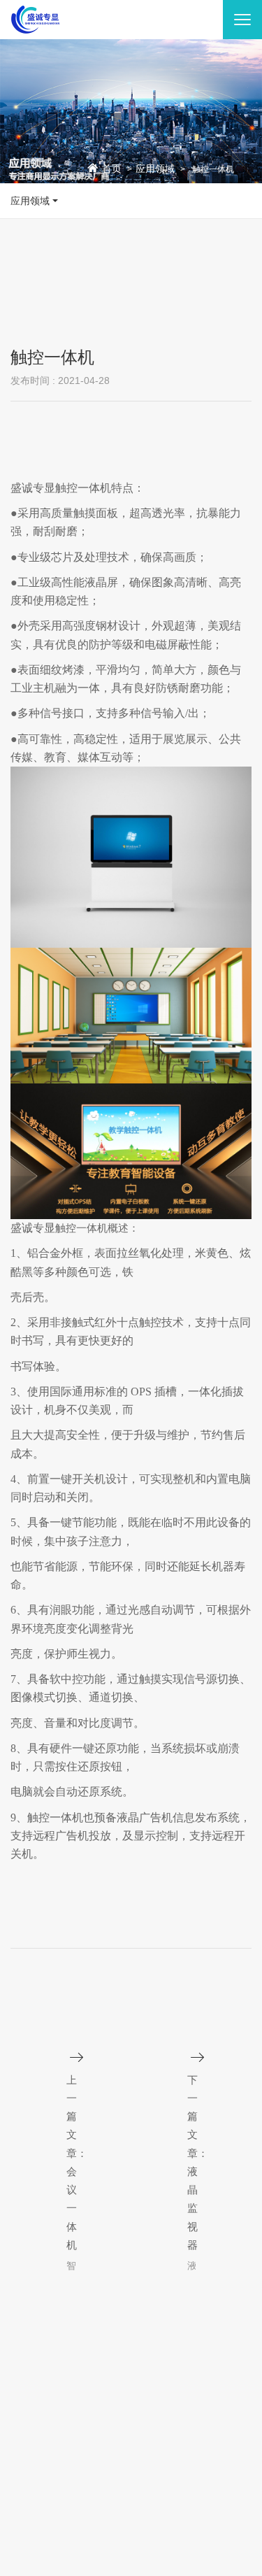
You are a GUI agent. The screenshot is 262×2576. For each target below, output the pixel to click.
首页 (112, 169)
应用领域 (155, 169)
